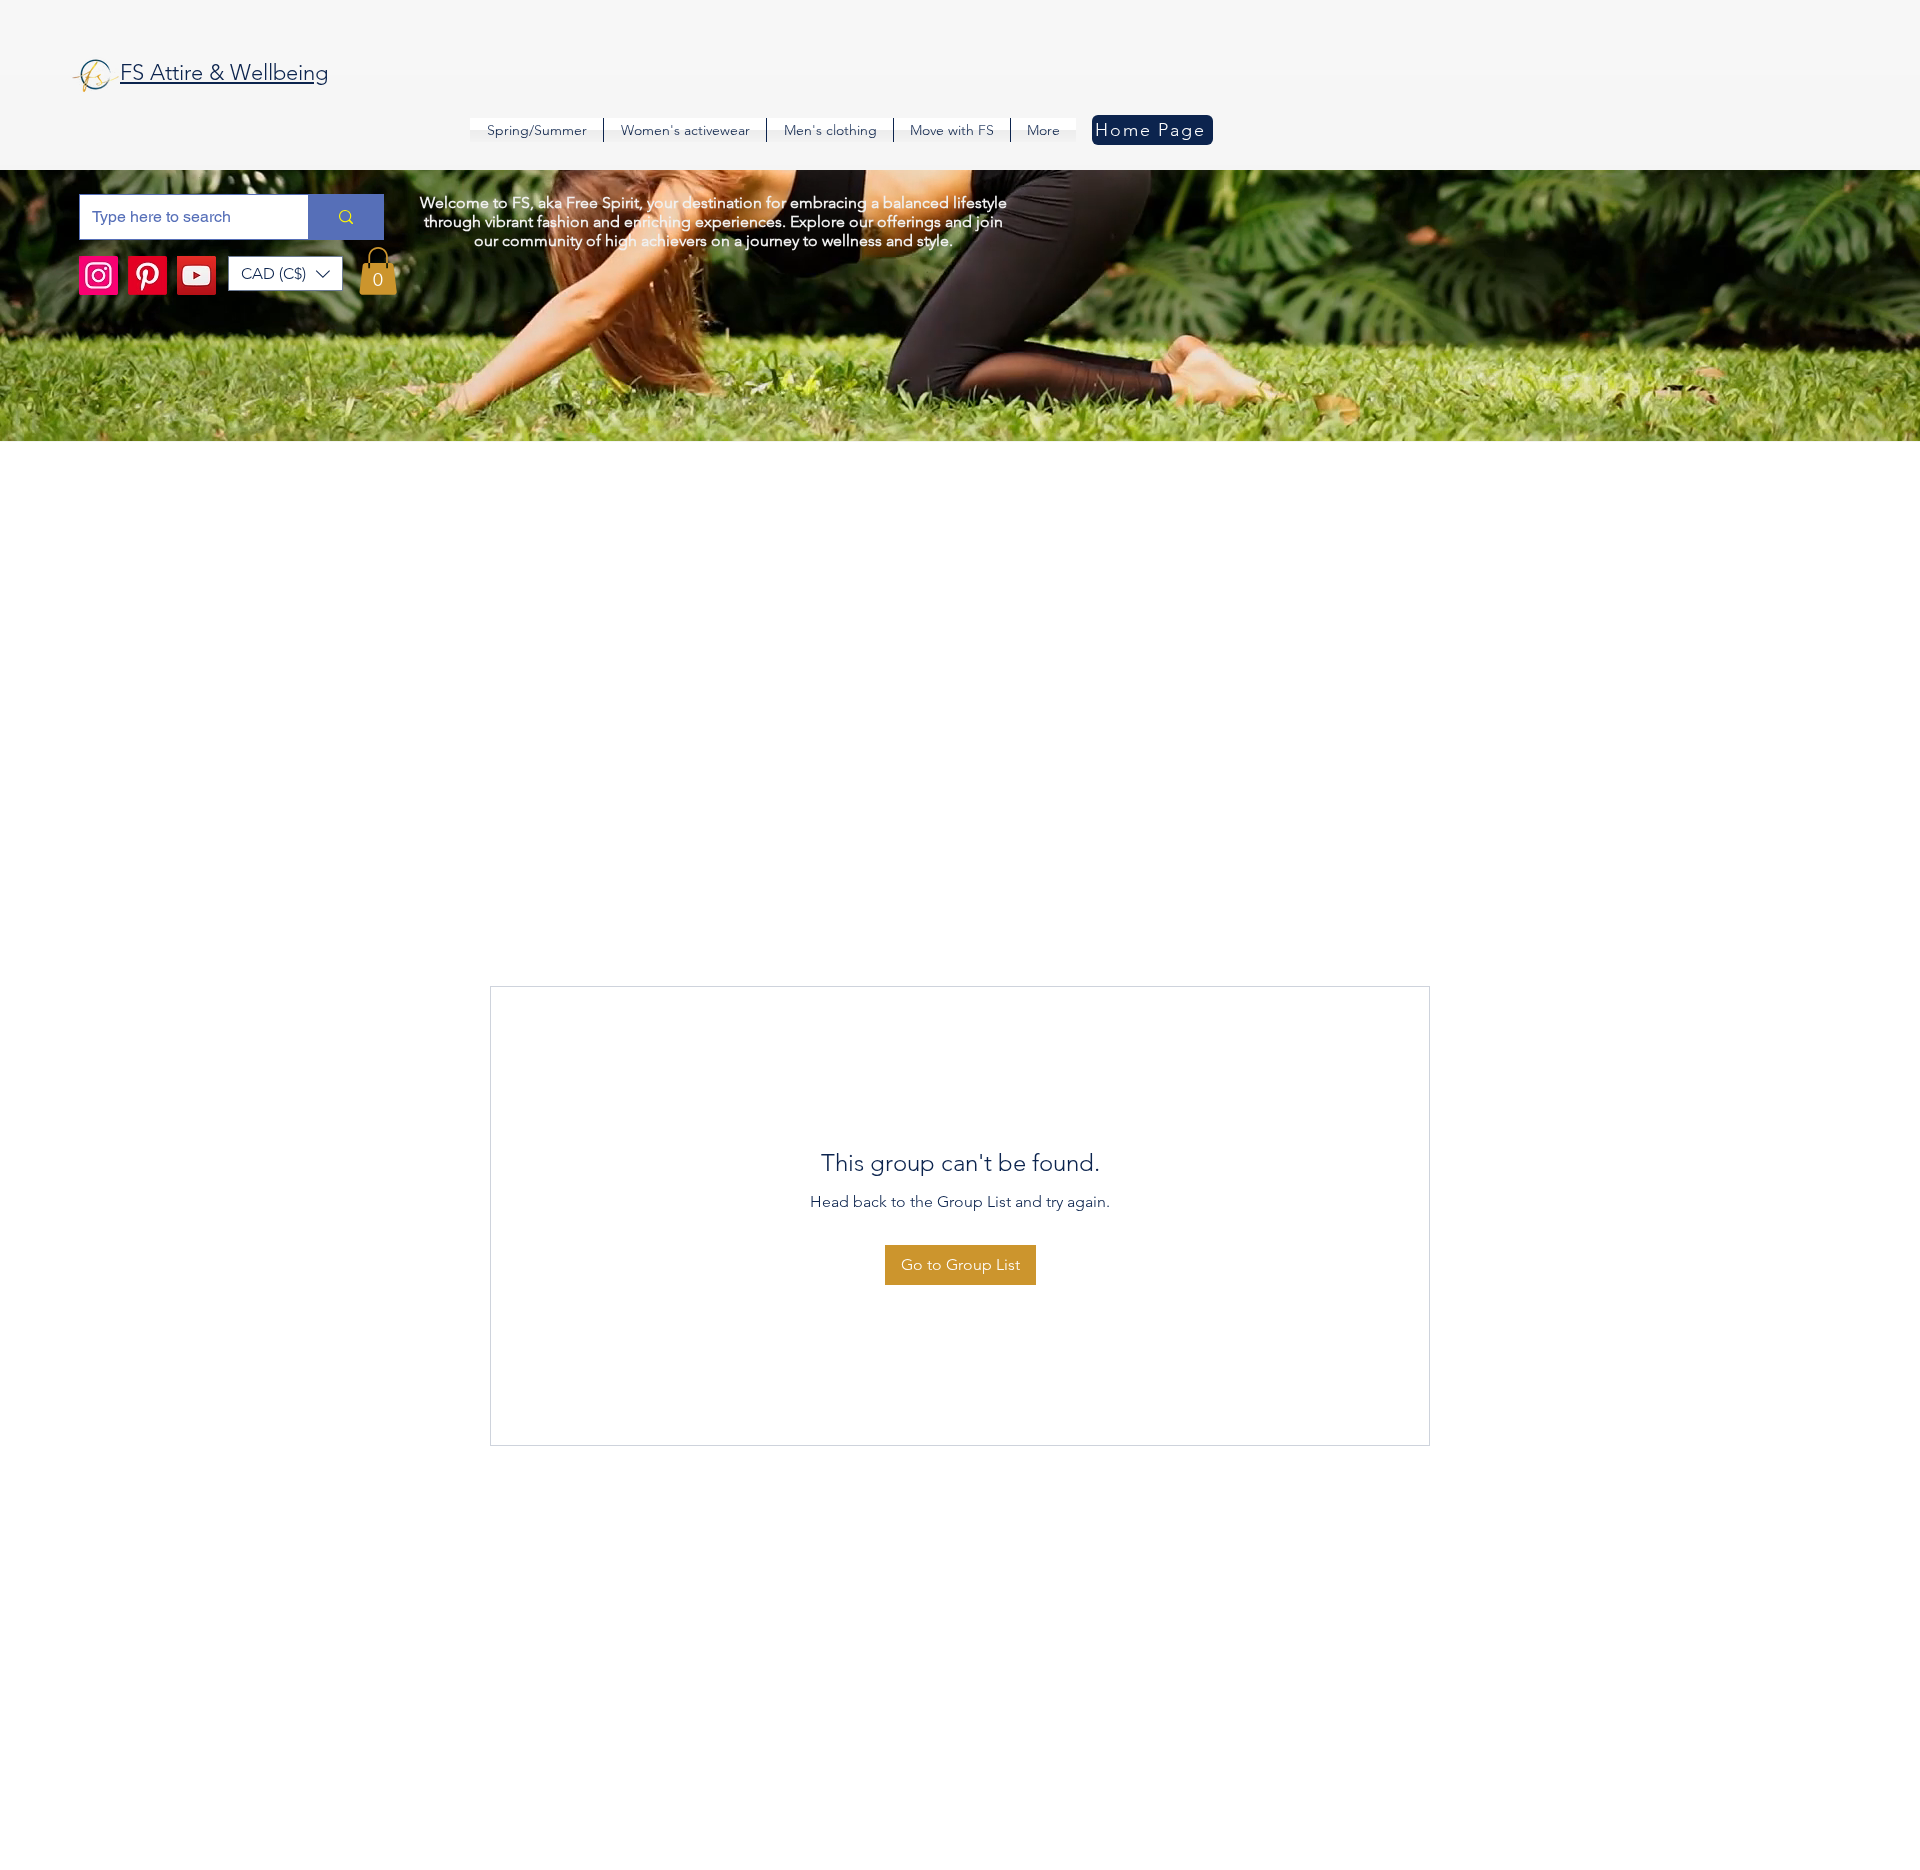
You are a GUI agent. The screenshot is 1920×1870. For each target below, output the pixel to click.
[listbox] (285, 273)
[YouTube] (196, 275)
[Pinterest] (147, 275)
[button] (285, 273)
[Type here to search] (345, 217)
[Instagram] (98, 275)
